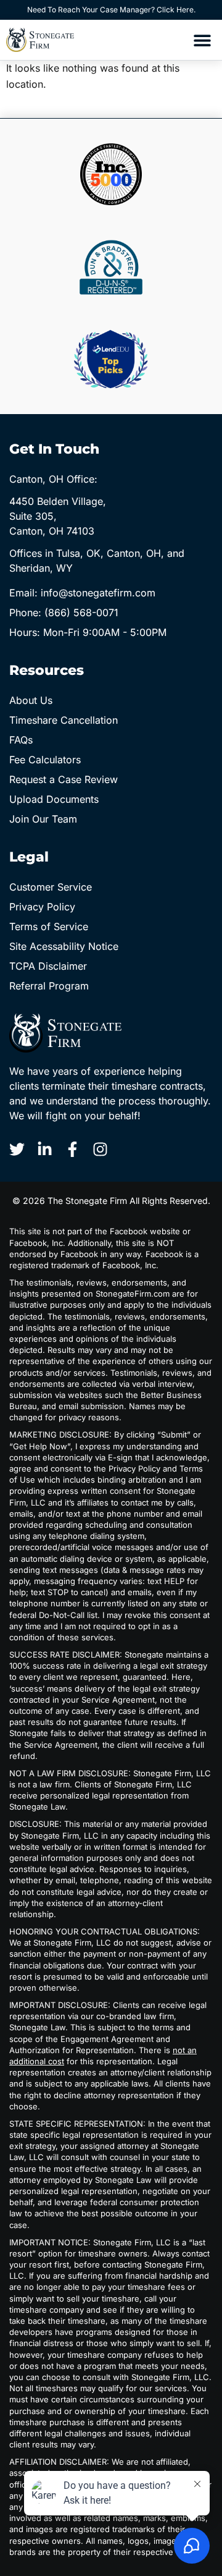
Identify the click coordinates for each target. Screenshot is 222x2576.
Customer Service (51, 887)
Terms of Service (49, 926)
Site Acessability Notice (64, 946)
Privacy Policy (42, 907)
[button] (202, 40)
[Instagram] (100, 1149)
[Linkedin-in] (45, 1149)
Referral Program (49, 986)
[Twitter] (17, 1149)
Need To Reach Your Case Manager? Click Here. (111, 10)
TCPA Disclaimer (48, 966)
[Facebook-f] (72, 1149)
